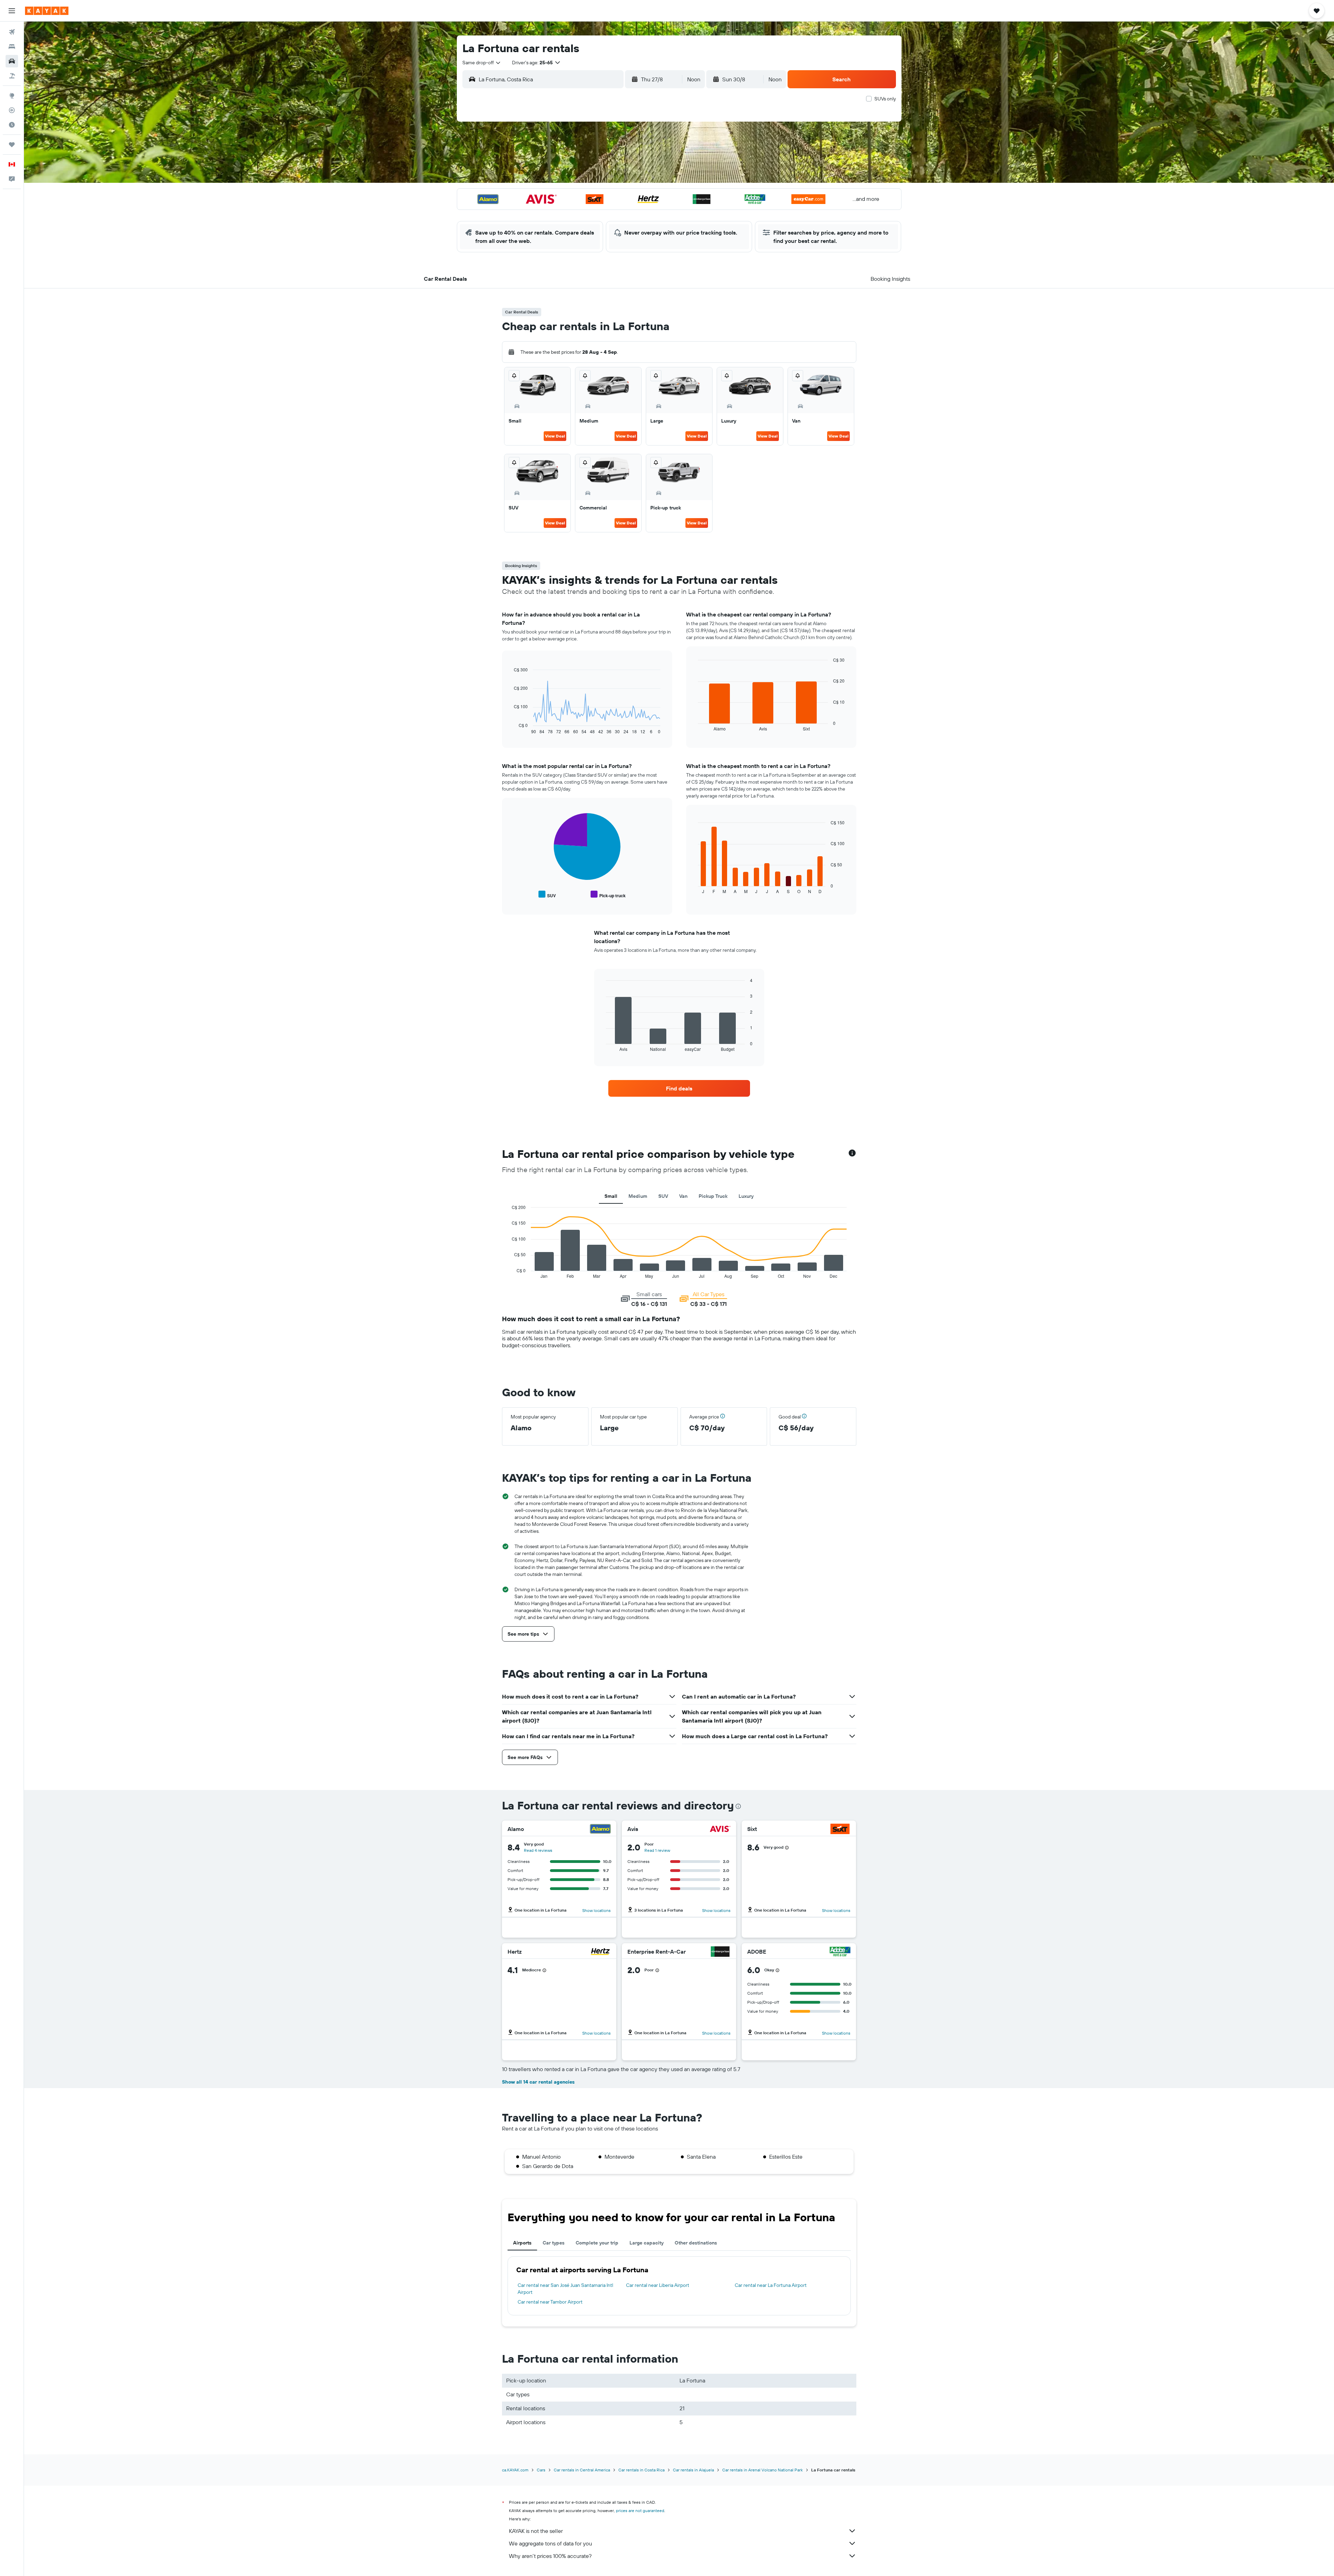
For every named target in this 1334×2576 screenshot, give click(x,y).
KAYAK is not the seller (536, 2531)
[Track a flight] (12, 110)
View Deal (555, 436)
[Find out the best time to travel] (12, 125)
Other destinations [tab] (696, 2243)
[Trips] (12, 145)
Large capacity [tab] (647, 2243)
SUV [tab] (663, 1196)
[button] (12, 11)
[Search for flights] (12, 32)
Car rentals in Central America (582, 2470)
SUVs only (885, 99)
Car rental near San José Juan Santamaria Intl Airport (565, 2289)
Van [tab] (683, 1196)
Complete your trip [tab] (597, 2243)
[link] (679, 1088)
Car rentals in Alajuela (693, 2470)
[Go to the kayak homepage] (47, 11)
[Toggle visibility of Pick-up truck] (608, 895)
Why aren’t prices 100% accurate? (550, 2556)
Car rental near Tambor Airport (550, 2302)
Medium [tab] (638, 1196)
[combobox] (482, 63)
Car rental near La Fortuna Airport (771, 2285)
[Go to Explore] (12, 96)
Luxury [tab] (746, 1196)
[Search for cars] (12, 61)
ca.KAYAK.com (515, 2470)
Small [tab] (611, 1196)
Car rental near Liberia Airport (658, 2285)
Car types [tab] (554, 2243)
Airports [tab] (522, 2243)
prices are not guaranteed (640, 2510)
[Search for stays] (12, 47)
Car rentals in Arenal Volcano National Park (763, 2470)
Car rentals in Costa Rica (641, 2470)
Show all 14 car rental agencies (538, 2082)
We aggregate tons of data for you (550, 2543)
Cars (541, 2470)
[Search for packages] (12, 76)
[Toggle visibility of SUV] (547, 895)
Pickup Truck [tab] (713, 1196)
